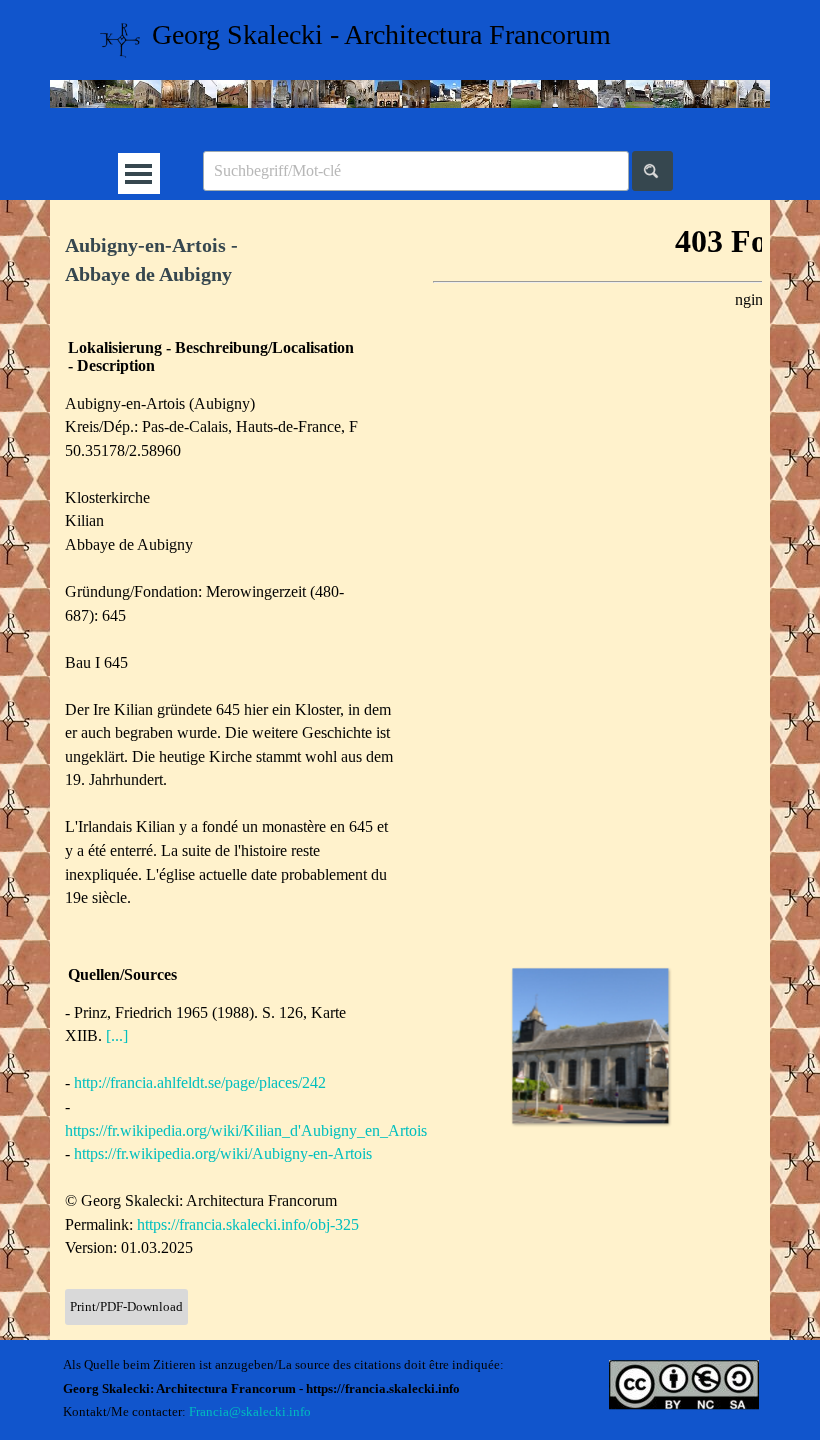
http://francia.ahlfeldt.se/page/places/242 (200, 1082)
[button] (589, 1045)
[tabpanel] (230, 261)
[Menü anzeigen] (138, 173)
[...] (117, 1035)
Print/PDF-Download (126, 1306)
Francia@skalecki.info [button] (250, 1411)
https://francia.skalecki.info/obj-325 (248, 1224)
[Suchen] (652, 171)
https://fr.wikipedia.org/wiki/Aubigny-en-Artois (223, 1153)
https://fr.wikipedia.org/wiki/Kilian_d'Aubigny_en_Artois (246, 1130)
